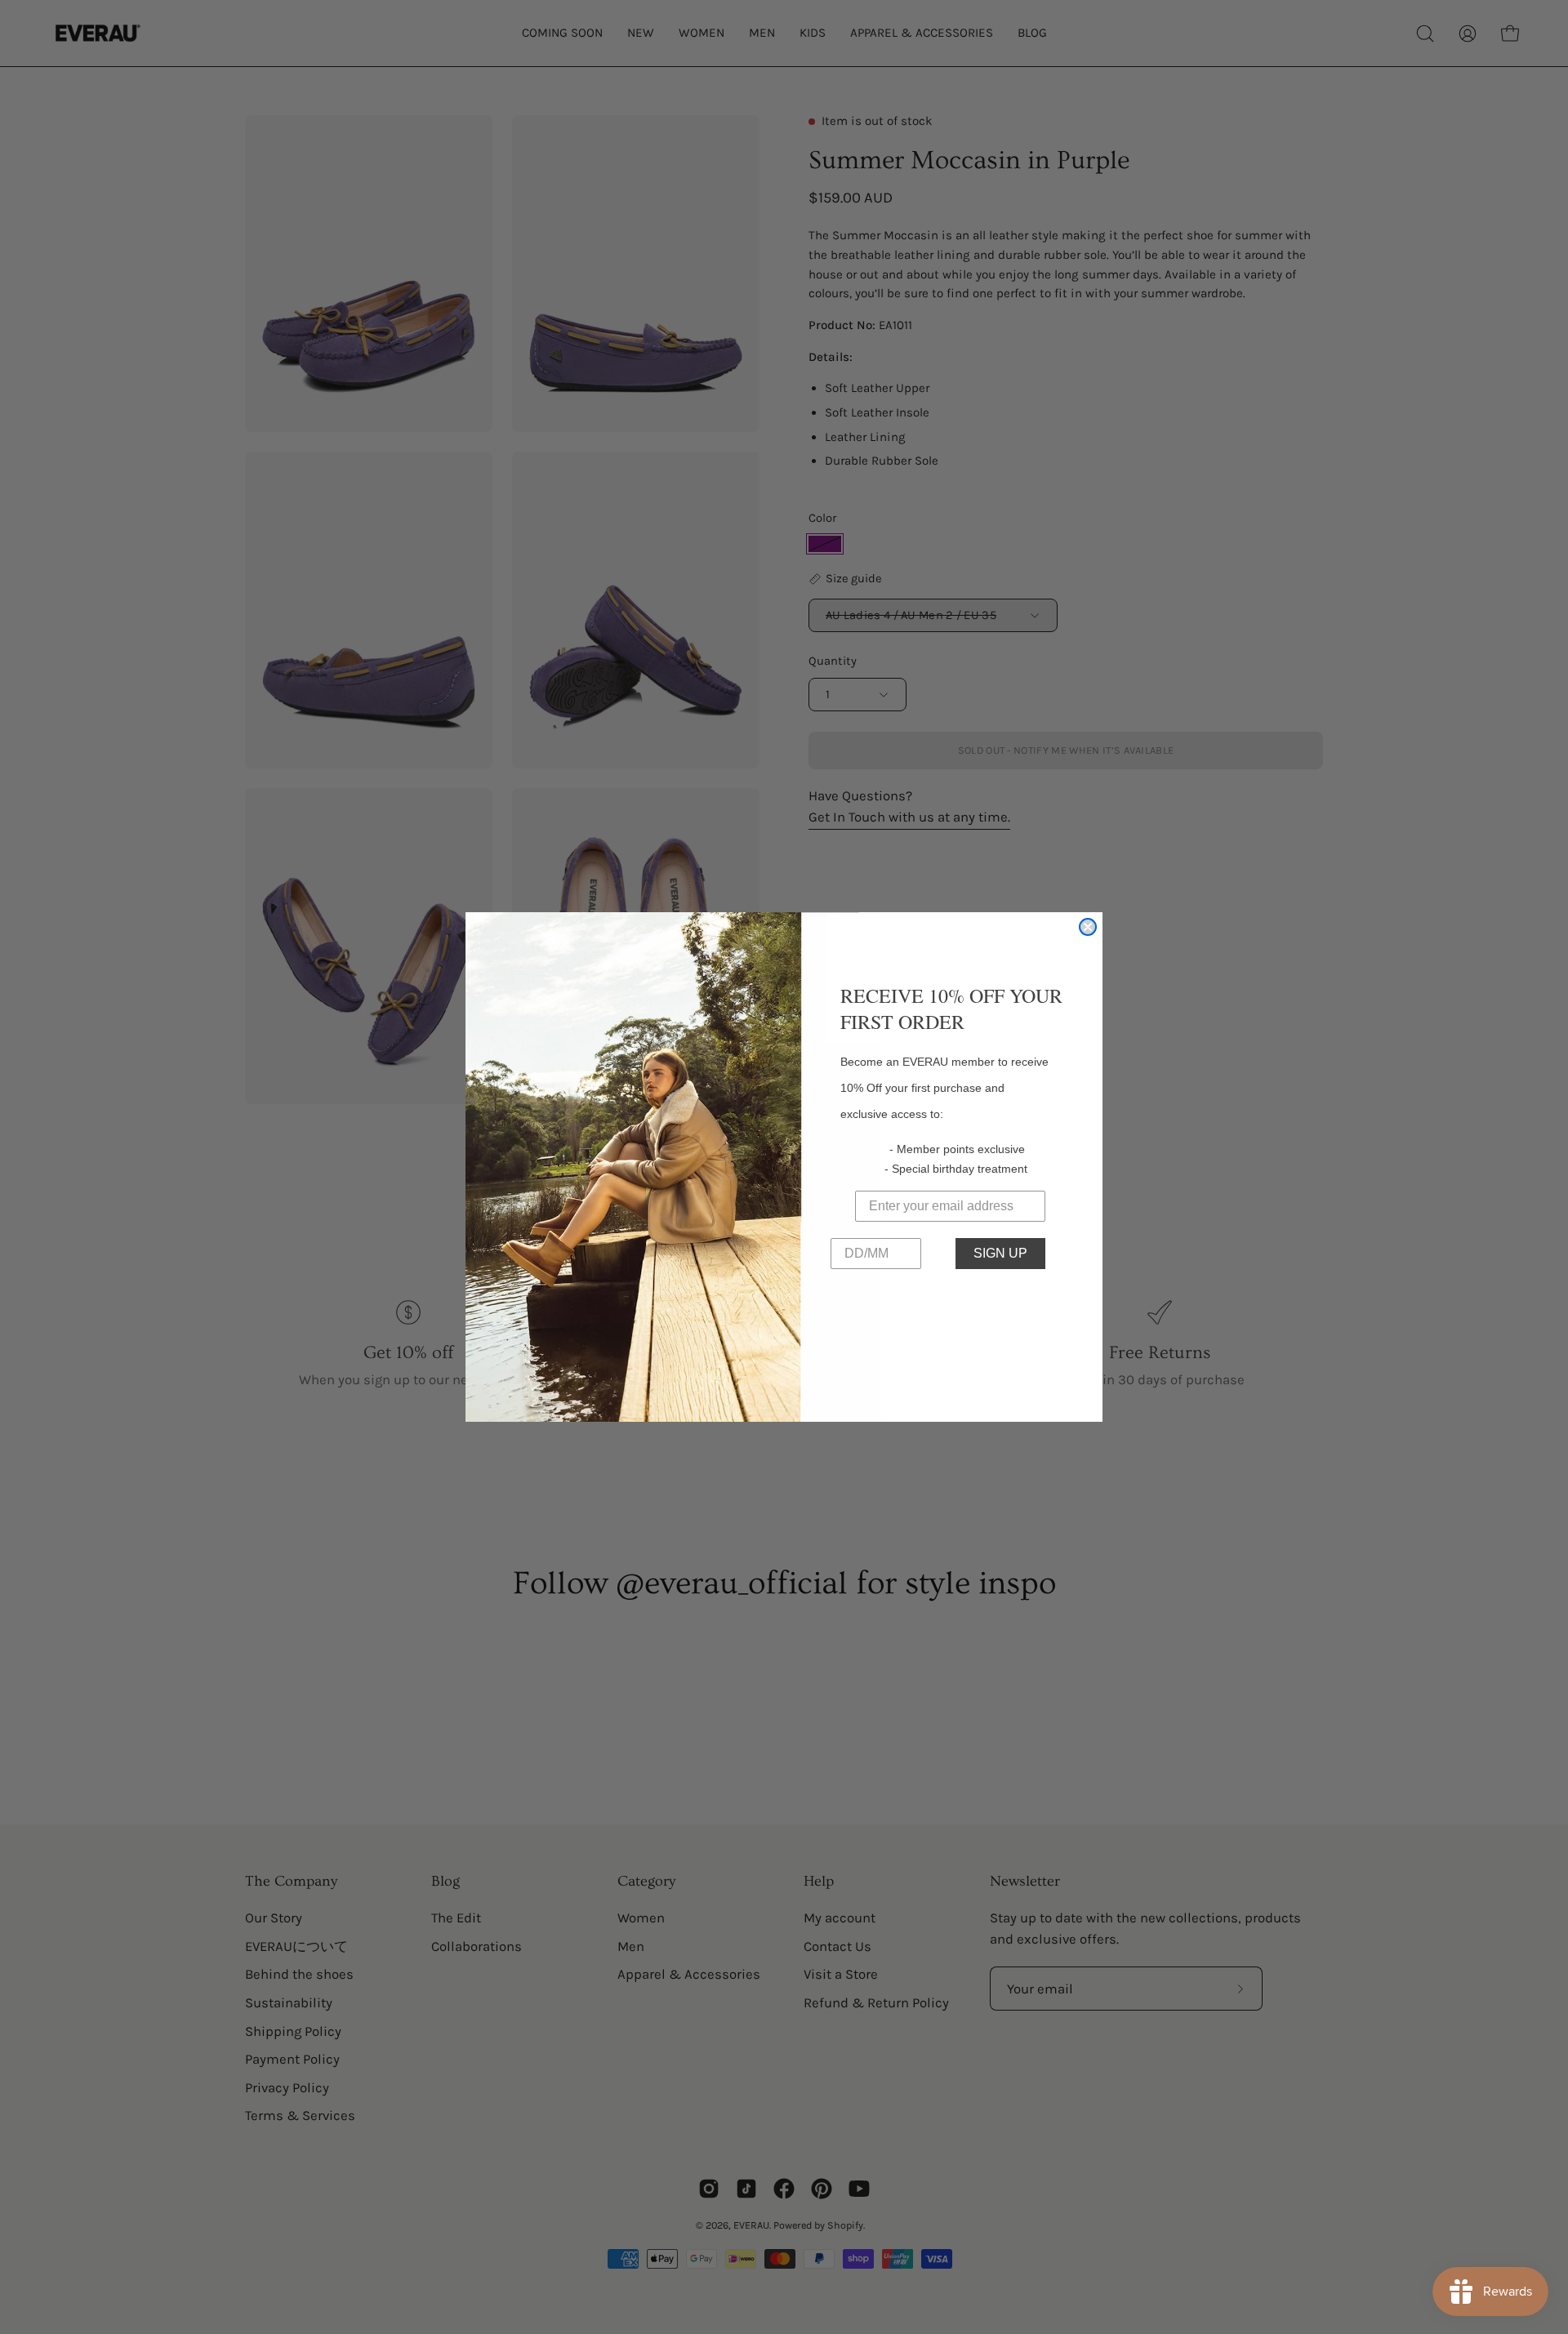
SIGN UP (1000, 1253)
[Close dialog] (1088, 927)
